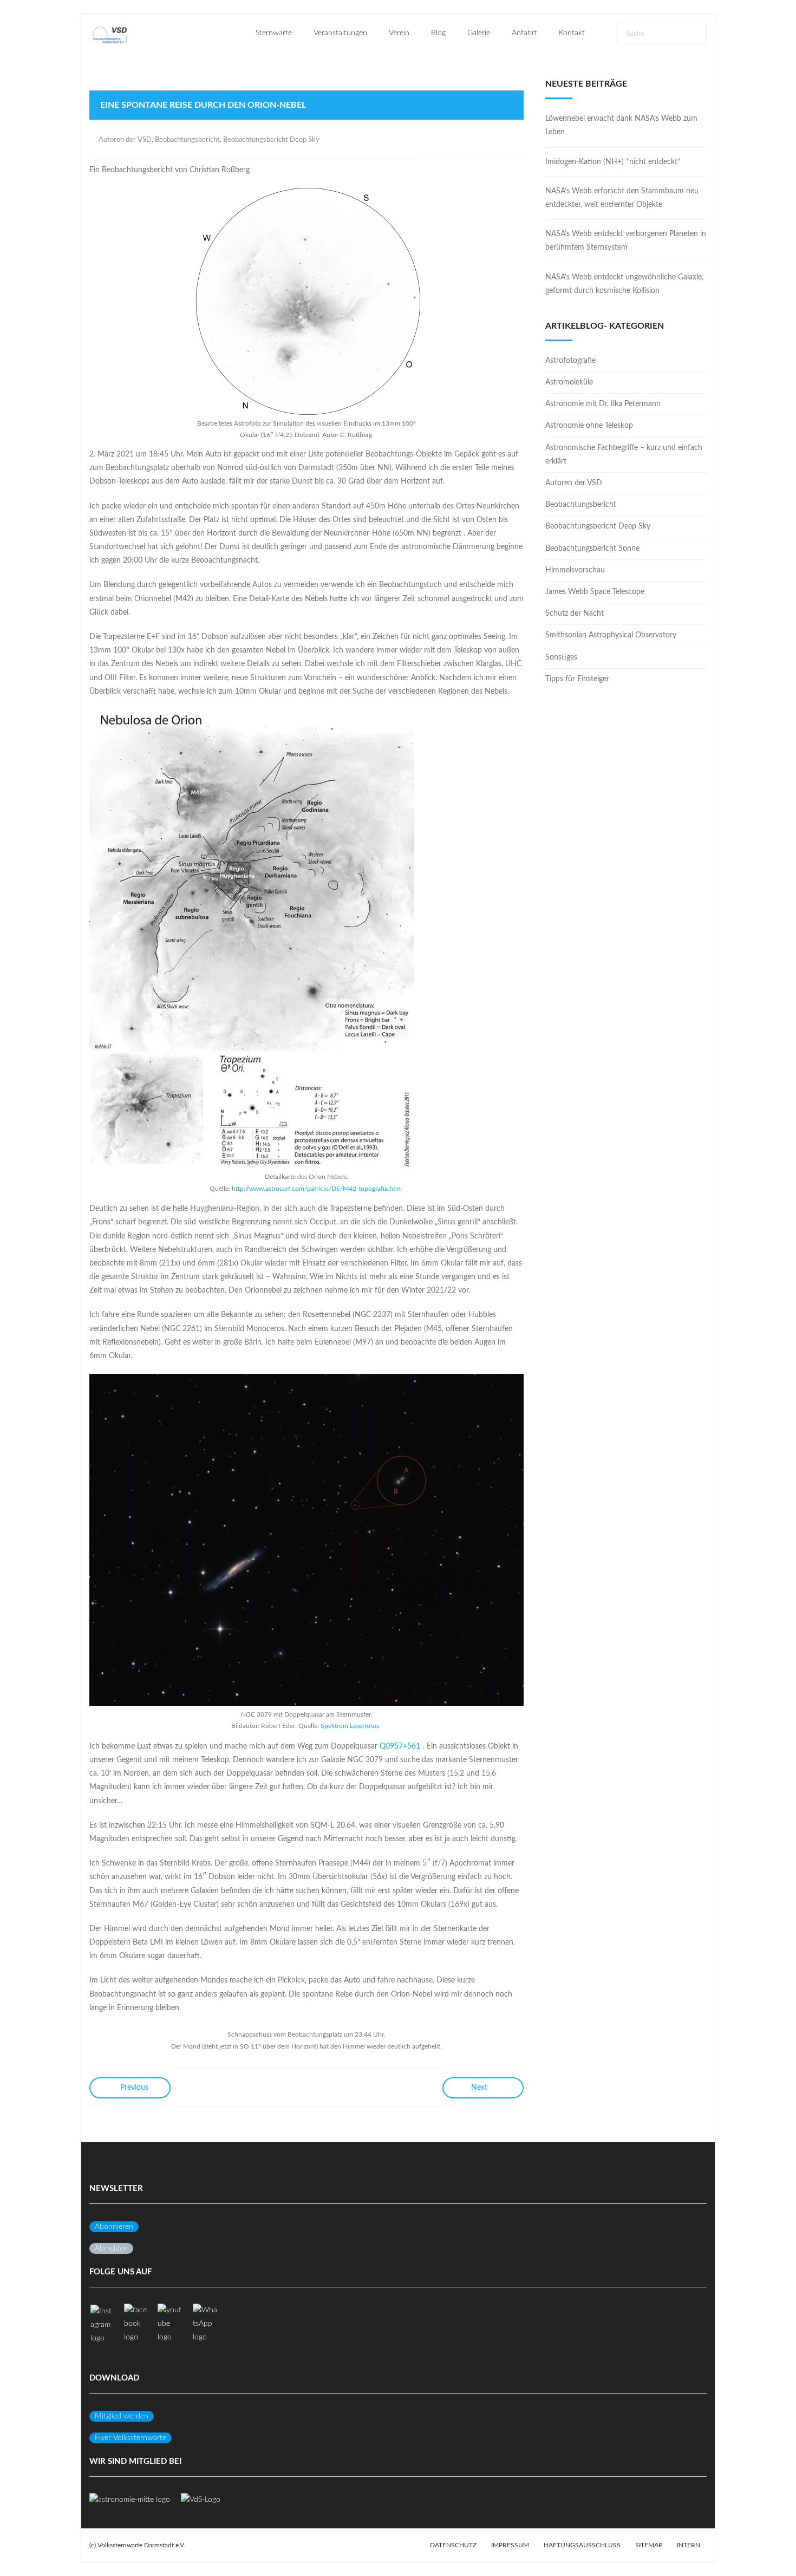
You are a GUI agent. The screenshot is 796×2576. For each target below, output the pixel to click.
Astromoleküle (569, 382)
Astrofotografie (570, 361)
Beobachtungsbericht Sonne (592, 549)
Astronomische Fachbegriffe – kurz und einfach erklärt (624, 455)
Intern (689, 2545)
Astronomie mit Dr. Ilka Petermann (603, 404)
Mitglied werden (122, 2416)
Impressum (510, 2545)
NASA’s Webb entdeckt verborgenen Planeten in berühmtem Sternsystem (626, 241)
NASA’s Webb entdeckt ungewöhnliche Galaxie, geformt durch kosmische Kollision (624, 284)
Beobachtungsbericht (187, 140)
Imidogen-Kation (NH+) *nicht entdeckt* (613, 162)
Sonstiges (561, 657)
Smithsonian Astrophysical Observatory (611, 635)
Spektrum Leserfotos (350, 1726)
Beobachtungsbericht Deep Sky (271, 140)
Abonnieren (114, 2227)
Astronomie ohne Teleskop (589, 426)
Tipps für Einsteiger (577, 679)
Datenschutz (453, 2545)
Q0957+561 (400, 1746)
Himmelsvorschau (575, 570)
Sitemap (649, 2545)
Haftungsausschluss (582, 2545)
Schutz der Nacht (575, 614)
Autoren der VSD (125, 140)
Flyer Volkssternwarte (131, 2438)
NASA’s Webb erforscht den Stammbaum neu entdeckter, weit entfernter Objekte (622, 198)
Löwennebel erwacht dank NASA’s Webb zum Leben (621, 125)
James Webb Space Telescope (595, 592)
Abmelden (111, 2248)
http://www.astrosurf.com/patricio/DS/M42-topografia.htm (316, 1189)
